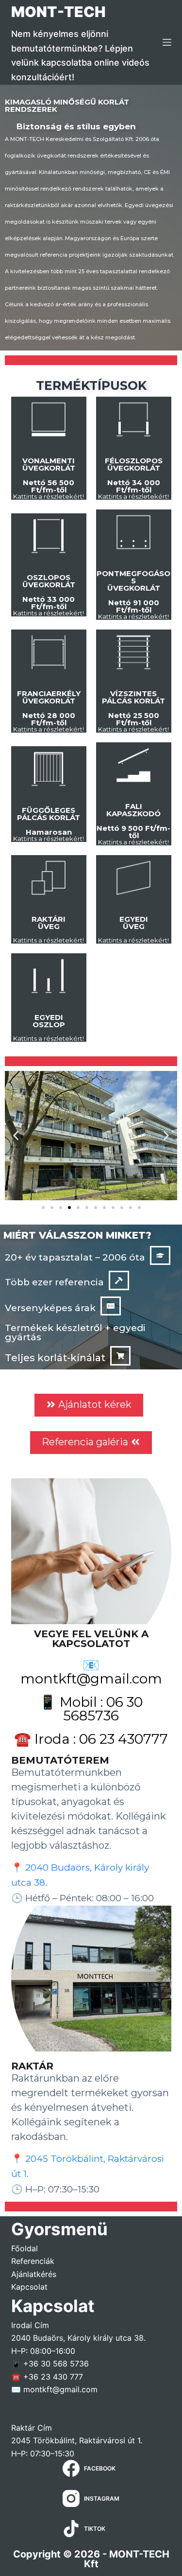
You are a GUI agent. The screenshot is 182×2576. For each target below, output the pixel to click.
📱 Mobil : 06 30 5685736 (91, 1709)
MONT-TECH (58, 12)
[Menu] (167, 42)
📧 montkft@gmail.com (91, 1672)
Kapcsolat (29, 2287)
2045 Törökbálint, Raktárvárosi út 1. (77, 2440)
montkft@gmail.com (60, 2389)
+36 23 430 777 (53, 2377)
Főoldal (25, 2248)
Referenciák (33, 2261)
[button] (16, 1136)
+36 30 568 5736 (56, 2364)
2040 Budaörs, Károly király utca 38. (78, 2338)
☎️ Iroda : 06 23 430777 (91, 1739)
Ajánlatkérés (34, 2274)
